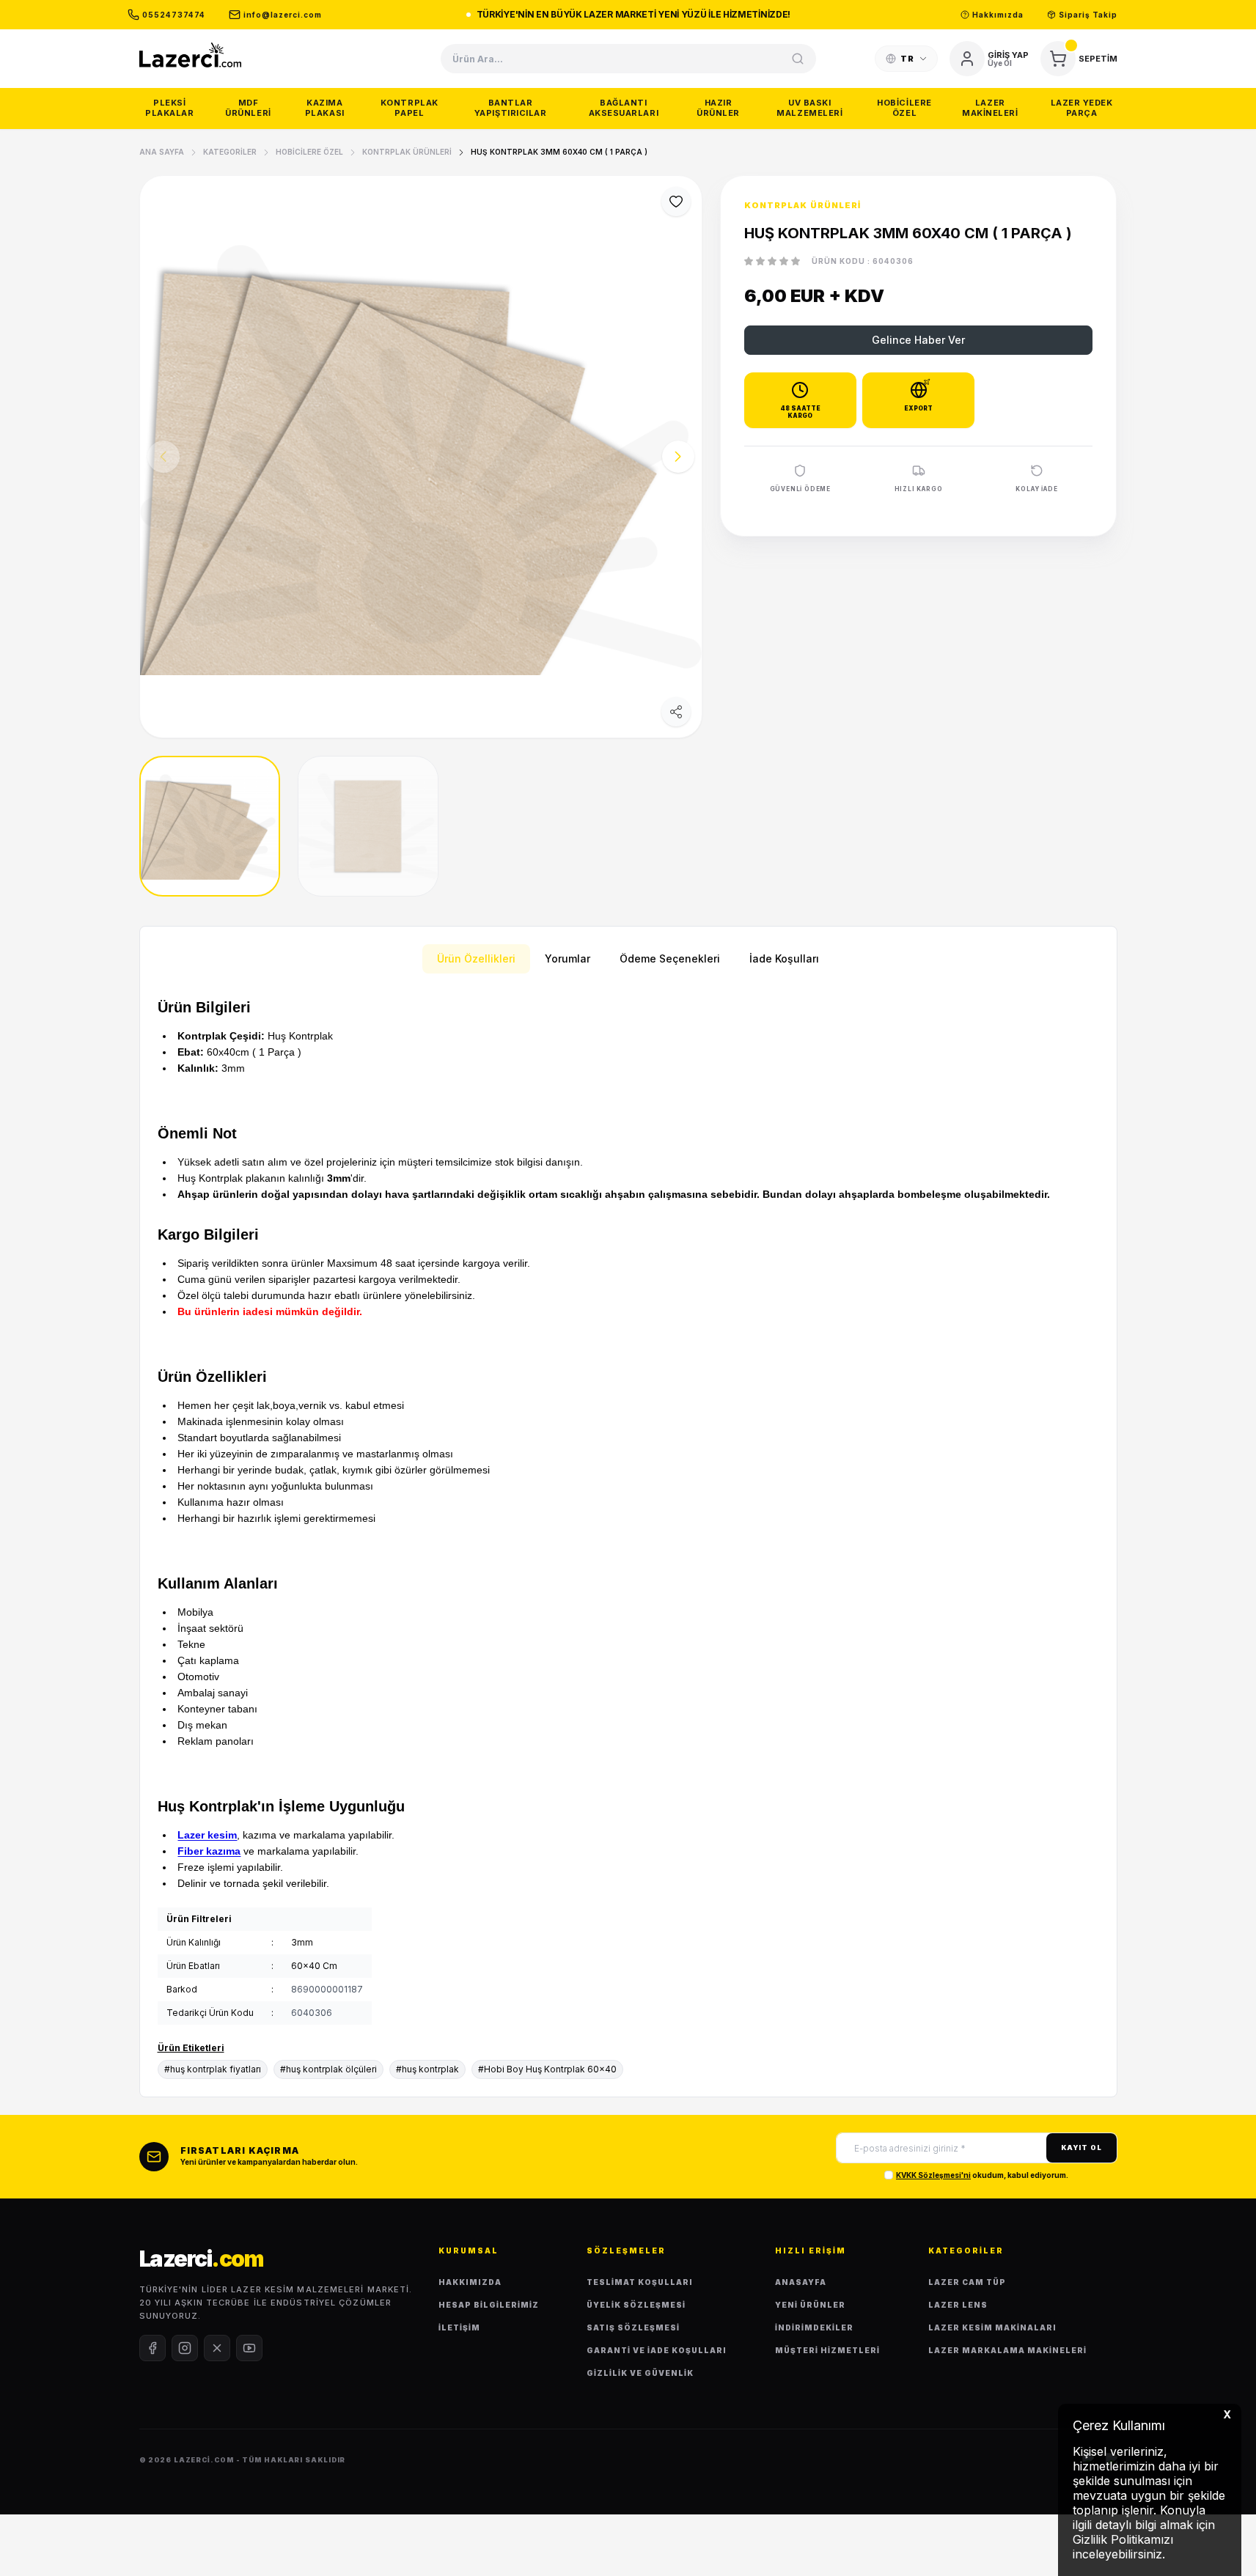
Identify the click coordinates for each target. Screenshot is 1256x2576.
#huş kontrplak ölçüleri (328, 2069)
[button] (678, 457)
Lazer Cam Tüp (967, 2282)
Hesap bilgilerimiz (489, 2305)
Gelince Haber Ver (918, 340)
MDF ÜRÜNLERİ (248, 108)
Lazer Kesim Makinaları (992, 2327)
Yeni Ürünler (810, 2305)
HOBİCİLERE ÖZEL (904, 108)
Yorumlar (568, 958)
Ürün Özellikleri (476, 958)
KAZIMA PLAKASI (325, 108)
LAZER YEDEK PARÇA (1082, 108)
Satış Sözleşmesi (633, 2327)
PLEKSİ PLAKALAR (169, 108)
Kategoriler (230, 152)
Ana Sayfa (162, 152)
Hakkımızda (470, 2282)
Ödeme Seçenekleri (670, 958)
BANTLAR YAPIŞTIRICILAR (511, 108)
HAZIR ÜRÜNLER (718, 108)
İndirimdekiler (814, 2327)
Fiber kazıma (209, 1851)
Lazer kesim (207, 1835)
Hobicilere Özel (309, 152)
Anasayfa (801, 2282)
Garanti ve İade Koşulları (657, 2350)
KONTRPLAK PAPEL (410, 108)
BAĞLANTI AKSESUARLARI (624, 108)
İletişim (459, 2327)
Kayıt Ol (1081, 2148)
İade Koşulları (784, 958)
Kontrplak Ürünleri (407, 152)
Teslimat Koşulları (640, 2282)
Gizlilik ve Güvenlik (640, 2373)
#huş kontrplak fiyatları (213, 2069)
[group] (421, 457)
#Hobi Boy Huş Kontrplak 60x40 (547, 2069)
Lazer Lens (958, 2305)
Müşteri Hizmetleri (827, 2350)
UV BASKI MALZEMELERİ (809, 108)
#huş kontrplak (427, 2069)
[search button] (798, 59)
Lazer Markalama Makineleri (1007, 2350)
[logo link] (191, 55)
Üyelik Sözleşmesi (636, 2305)
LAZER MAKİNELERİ (990, 108)
